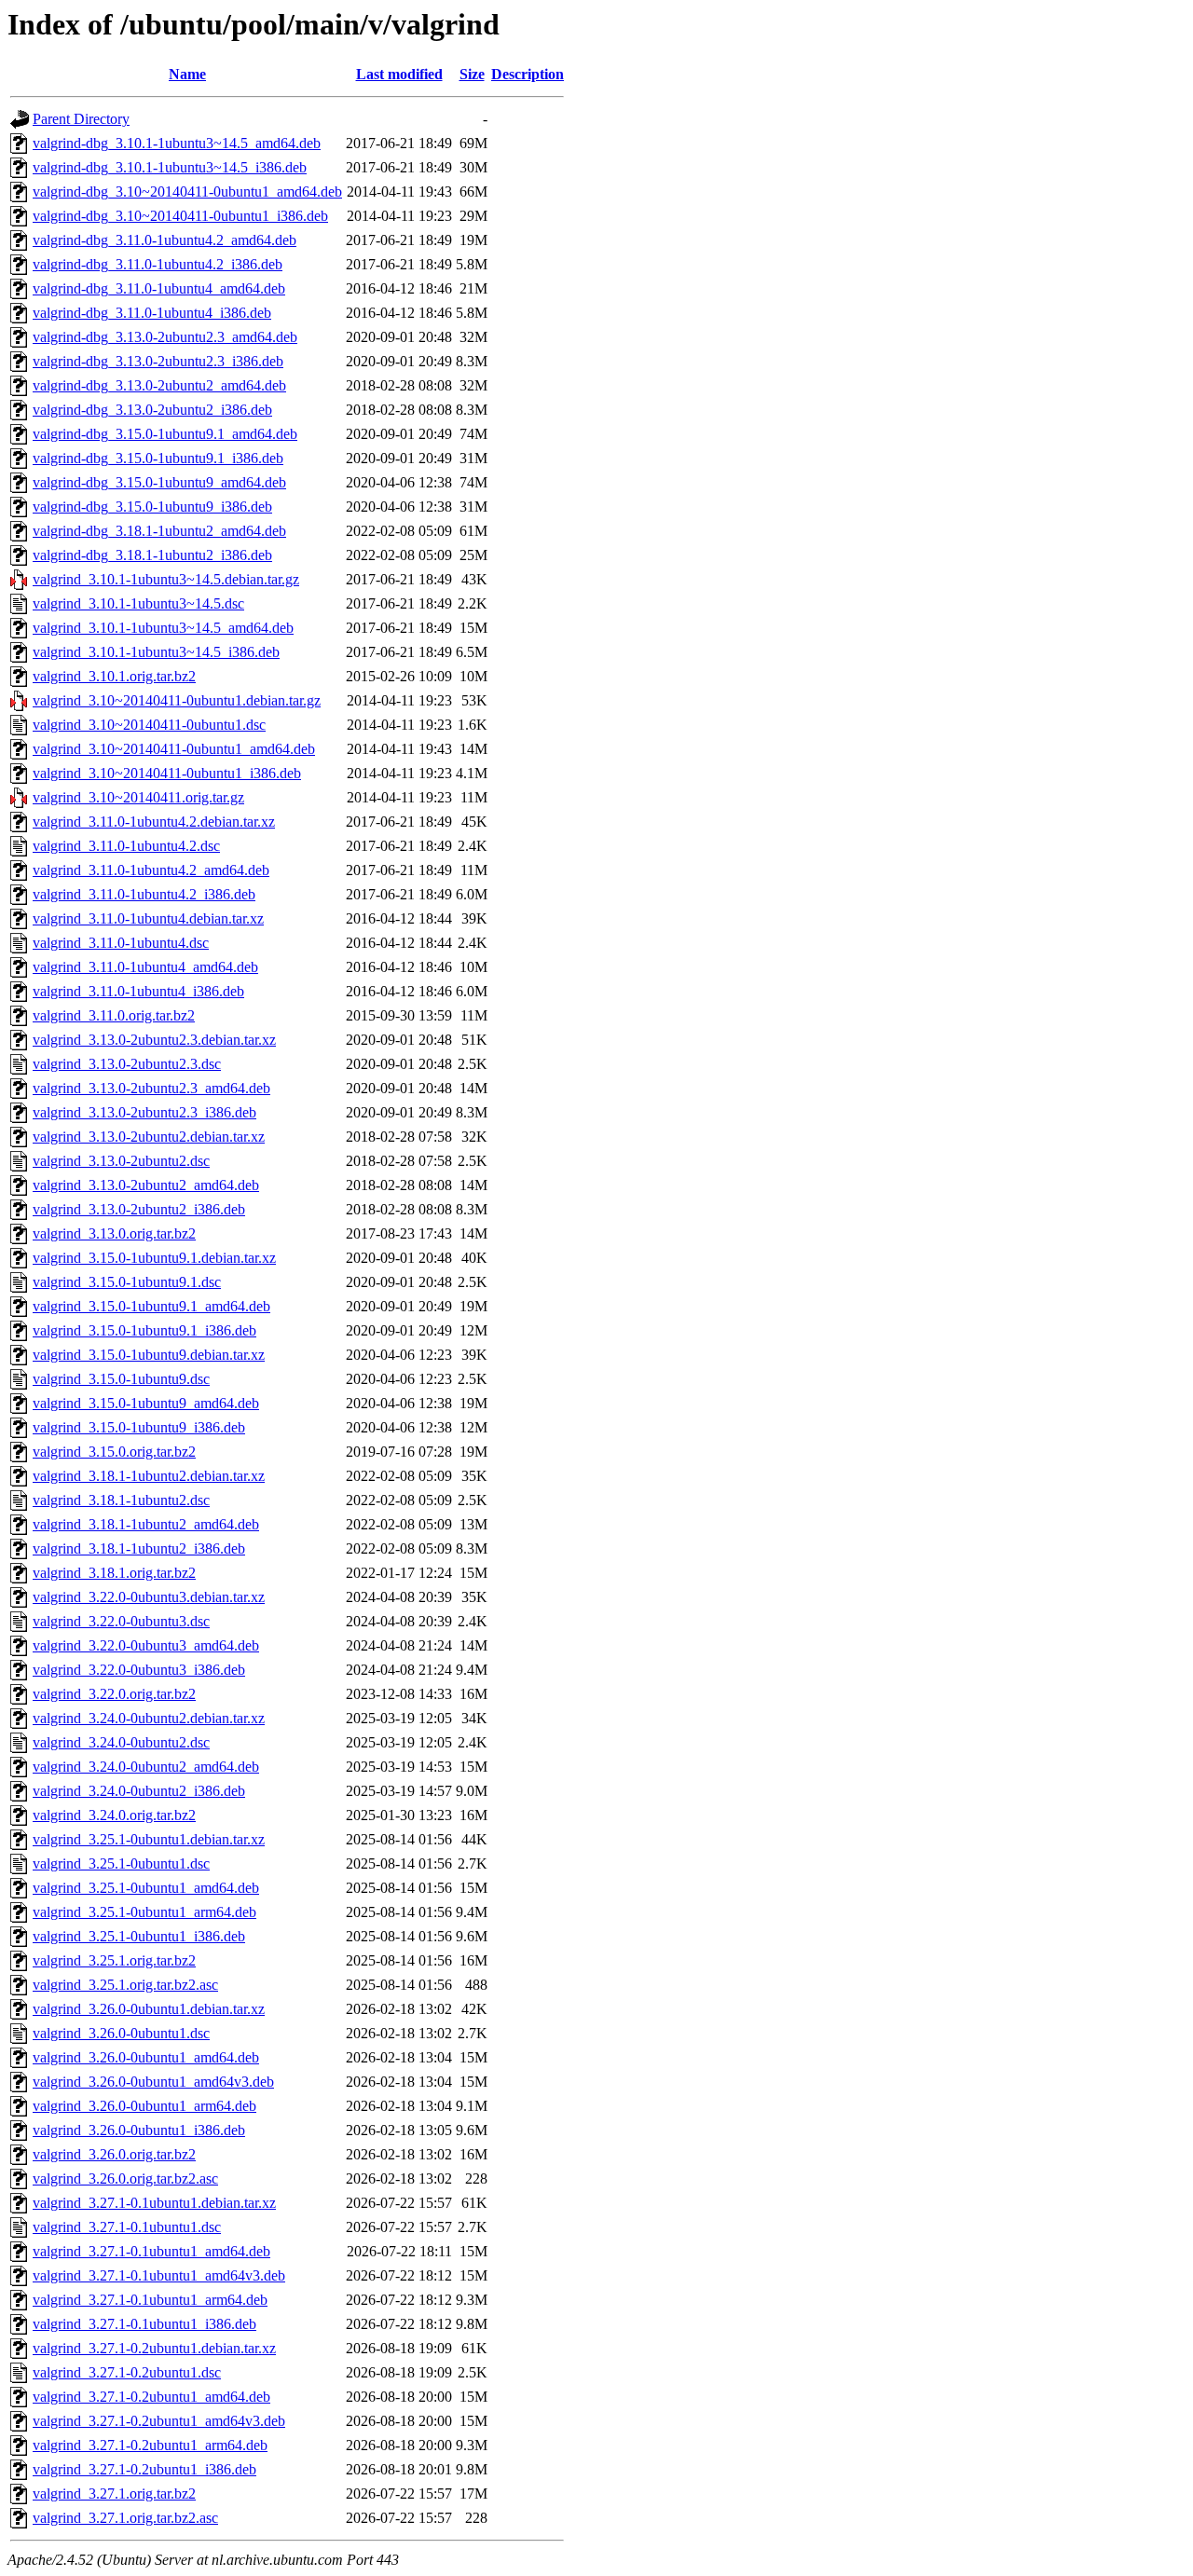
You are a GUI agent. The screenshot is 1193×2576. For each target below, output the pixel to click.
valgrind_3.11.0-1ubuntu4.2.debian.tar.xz (154, 822)
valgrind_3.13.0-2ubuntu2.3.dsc (127, 1064)
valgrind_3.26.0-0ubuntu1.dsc (121, 2033)
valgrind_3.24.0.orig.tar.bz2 (114, 1815)
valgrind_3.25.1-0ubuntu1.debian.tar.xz (149, 1839)
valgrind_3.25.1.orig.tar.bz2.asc (125, 1985)
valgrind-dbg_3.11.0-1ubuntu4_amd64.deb (159, 288)
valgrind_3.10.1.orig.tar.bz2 (114, 676)
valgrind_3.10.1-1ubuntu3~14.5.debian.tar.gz (166, 579)
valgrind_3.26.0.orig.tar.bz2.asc (125, 2179)
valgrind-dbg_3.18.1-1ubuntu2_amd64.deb (159, 531)
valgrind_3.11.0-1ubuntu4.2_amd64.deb (151, 870)
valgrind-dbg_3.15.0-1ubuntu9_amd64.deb (159, 482)
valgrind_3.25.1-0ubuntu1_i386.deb (139, 1936)
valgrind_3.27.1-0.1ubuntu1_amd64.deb (151, 2251)
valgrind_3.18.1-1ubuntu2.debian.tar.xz (149, 1476)
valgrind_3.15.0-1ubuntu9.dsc (121, 1379)
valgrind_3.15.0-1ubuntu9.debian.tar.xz (149, 1355)
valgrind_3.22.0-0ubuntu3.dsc (121, 1621)
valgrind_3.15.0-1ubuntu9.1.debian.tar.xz (154, 1258)
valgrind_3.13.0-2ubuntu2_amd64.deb (146, 1185)
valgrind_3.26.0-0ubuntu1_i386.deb (139, 2130)
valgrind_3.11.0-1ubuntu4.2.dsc (126, 846)
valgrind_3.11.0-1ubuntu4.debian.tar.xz (148, 918)
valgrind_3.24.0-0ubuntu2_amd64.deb (146, 1767)
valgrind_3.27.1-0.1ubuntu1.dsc (127, 2227)
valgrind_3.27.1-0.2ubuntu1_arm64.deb (150, 2445)
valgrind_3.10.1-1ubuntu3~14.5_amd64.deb (163, 628)
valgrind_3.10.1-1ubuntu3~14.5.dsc (138, 603)
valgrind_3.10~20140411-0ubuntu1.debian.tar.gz (177, 700)
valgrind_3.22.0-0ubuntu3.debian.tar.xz (149, 1597)
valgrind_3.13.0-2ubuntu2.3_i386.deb (144, 1112)
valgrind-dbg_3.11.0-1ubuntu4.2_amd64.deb (165, 240)
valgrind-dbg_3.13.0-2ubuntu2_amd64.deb (159, 385)
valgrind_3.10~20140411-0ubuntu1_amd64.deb (174, 749)
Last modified (399, 74)
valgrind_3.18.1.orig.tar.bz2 (114, 1573)
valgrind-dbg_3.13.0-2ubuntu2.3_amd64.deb (165, 337)
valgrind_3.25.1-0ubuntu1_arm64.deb (144, 1912)
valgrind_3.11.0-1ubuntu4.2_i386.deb (144, 894)
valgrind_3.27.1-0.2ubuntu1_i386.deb (144, 2469)
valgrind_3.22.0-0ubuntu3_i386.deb (139, 1670)
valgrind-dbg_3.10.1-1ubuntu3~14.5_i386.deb (170, 167)
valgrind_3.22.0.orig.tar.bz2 (114, 1694)
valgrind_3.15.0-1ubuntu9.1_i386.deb (144, 1330)
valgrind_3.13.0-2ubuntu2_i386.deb (139, 1209)
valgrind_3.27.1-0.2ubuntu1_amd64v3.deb (159, 2421)
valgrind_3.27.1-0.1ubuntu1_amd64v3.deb (159, 2275)
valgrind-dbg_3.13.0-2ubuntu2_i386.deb (152, 410)
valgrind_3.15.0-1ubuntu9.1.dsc (127, 1282)
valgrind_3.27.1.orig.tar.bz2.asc (125, 2518)
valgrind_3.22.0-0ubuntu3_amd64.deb (146, 1645)
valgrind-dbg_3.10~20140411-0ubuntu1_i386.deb (180, 216)
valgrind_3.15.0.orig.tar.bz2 (114, 1452)
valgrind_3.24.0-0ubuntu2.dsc (121, 1742)
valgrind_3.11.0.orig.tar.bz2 (114, 1015)
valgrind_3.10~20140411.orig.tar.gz (138, 797)
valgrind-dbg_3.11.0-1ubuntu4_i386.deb (152, 313)
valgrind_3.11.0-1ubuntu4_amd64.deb (145, 967)
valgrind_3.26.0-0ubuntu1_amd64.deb (146, 2057)
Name (187, 74)
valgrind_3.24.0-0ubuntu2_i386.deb (139, 1791)
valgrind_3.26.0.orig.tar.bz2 (114, 2154)
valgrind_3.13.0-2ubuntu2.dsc (121, 1161)
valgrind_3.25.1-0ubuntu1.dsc (121, 1863)
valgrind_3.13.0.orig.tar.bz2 (114, 1233)
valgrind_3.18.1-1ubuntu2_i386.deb (139, 1548)
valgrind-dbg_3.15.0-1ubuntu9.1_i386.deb (158, 458)
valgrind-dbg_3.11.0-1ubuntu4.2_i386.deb (158, 264)
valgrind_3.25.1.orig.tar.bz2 (114, 1960)
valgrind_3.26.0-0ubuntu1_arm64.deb (144, 2106)
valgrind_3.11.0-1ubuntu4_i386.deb (138, 991)
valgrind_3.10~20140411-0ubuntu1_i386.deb (167, 773)
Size (472, 74)
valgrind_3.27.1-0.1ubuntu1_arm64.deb (150, 2300)
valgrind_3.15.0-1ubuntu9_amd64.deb (146, 1403)
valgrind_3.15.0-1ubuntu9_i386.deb (139, 1427)
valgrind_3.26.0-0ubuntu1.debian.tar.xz (149, 2009)
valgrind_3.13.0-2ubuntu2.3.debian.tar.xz (154, 1040)
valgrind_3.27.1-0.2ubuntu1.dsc (127, 2372)
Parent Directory (81, 119)
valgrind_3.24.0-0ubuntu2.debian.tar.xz (149, 1718)
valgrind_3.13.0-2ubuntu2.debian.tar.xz (149, 1137)
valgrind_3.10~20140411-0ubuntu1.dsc (149, 725)
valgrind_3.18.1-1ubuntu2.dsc (121, 1500)
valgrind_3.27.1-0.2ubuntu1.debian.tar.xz (154, 2348)
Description (528, 74)
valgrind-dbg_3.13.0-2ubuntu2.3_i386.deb (158, 361)
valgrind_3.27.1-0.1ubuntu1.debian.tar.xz (154, 2203)
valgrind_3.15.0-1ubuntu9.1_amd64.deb (151, 1306)
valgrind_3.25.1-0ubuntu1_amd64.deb (146, 1888)
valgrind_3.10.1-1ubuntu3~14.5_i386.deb (156, 652)
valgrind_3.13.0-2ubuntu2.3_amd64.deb (151, 1088)
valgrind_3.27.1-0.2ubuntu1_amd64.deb (151, 2397)
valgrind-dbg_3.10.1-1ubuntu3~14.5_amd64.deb (177, 143)
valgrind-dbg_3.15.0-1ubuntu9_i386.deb (152, 507)
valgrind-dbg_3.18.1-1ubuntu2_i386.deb (152, 555)
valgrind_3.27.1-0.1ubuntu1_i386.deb (144, 2324)
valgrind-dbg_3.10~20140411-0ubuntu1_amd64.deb (187, 192)
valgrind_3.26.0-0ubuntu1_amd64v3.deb (153, 2082)
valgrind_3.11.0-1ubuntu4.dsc (121, 943)
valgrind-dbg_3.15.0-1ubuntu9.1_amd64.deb (165, 434)
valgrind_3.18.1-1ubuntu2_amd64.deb (146, 1524)
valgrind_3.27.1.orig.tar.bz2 (114, 2494)
